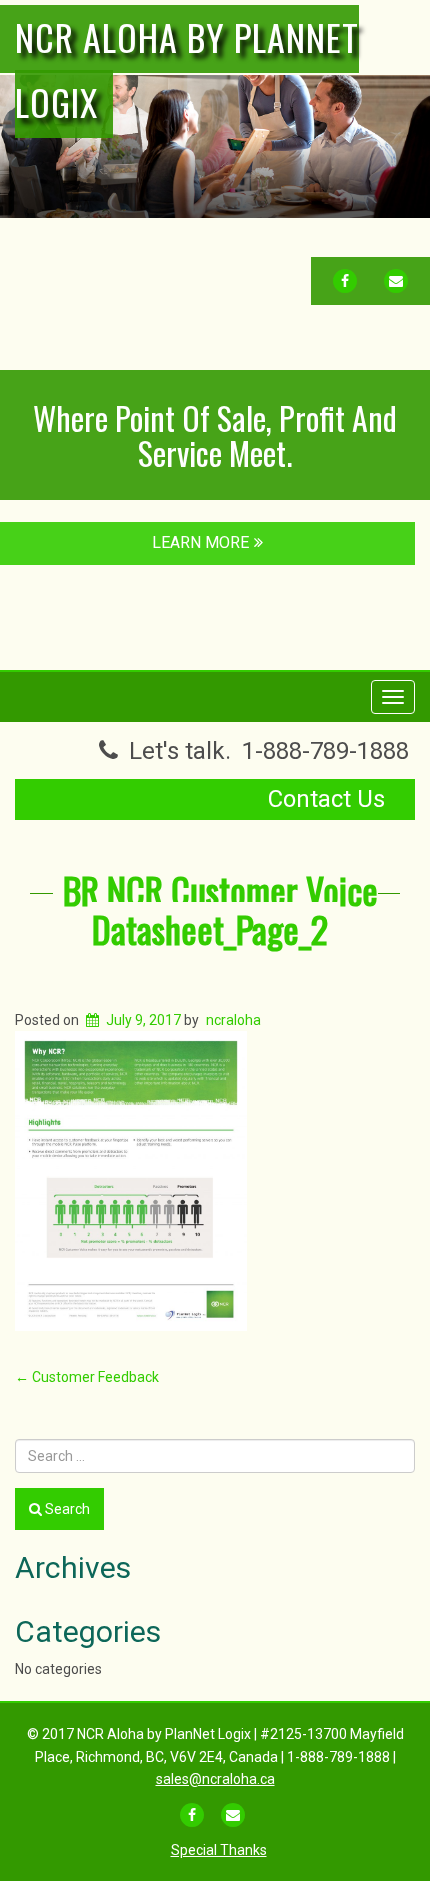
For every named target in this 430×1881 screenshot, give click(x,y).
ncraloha (233, 1020)
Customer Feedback (87, 1377)
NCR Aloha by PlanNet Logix (187, 69)
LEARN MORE (200, 542)
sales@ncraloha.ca (215, 1779)
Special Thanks (219, 1850)
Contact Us (326, 799)
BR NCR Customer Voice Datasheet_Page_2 (220, 909)
